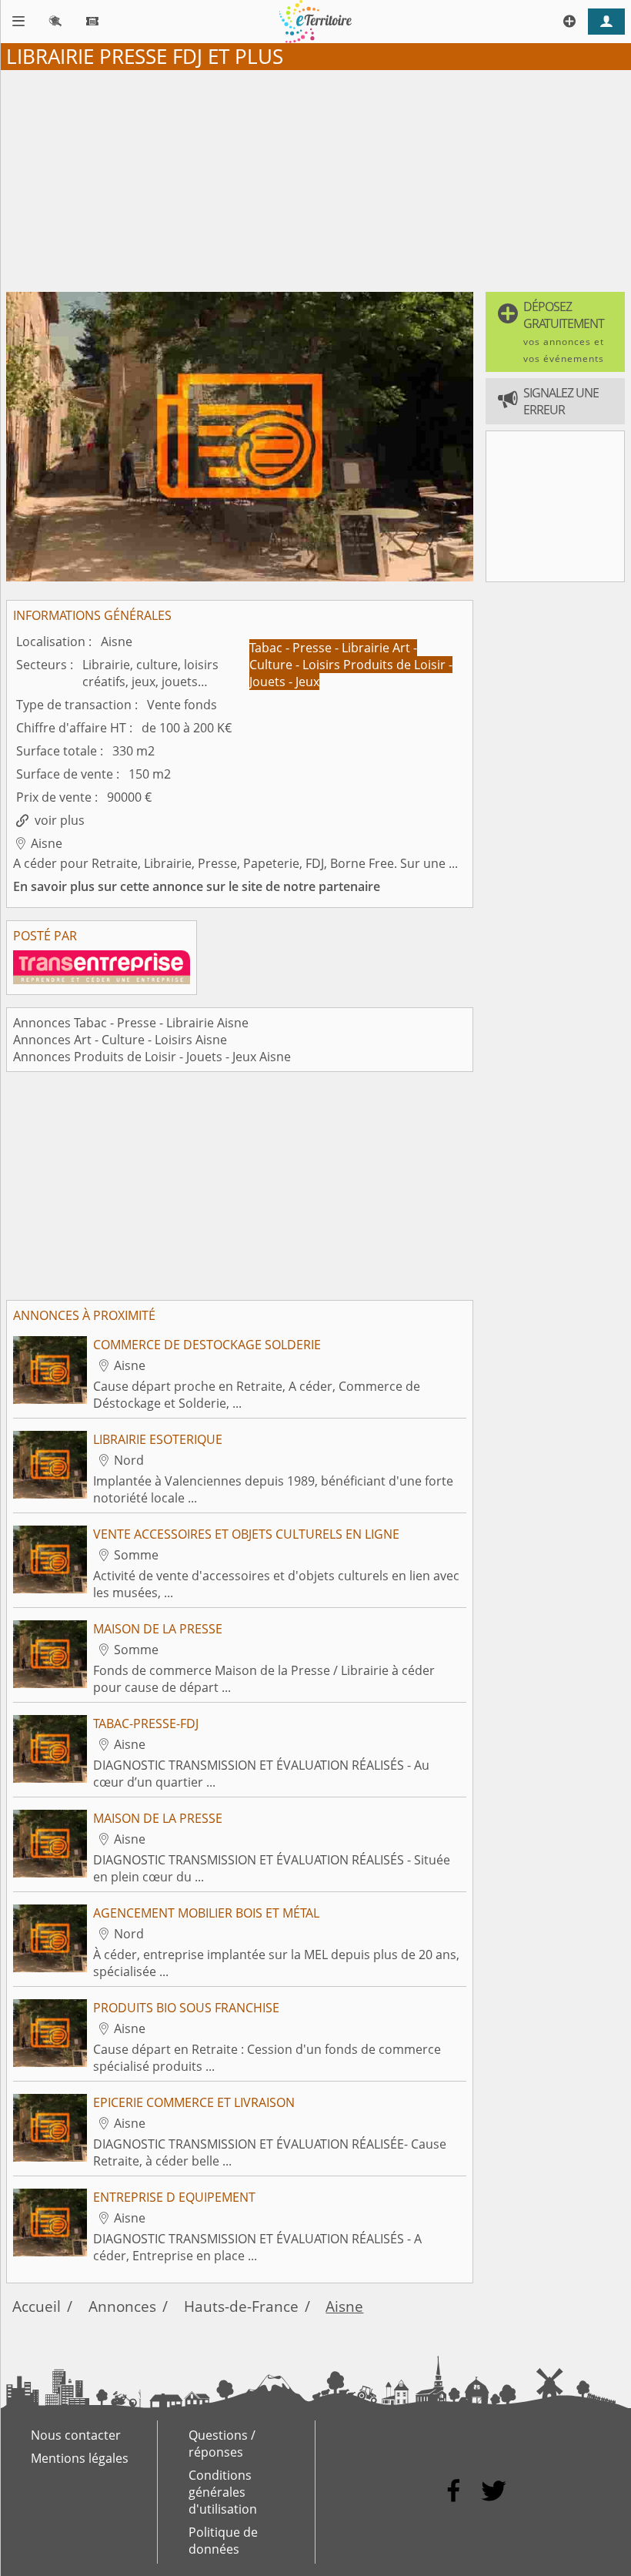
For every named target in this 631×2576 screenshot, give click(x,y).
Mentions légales (80, 2458)
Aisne (344, 2306)
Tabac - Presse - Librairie (321, 648)
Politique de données (223, 2541)
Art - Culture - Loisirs (333, 656)
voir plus (60, 820)
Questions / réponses (222, 2444)
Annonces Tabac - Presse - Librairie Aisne (131, 1023)
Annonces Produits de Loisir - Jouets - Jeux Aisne (152, 1057)
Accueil (37, 2306)
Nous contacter (76, 2435)
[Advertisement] (315, 178)
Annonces (122, 2306)
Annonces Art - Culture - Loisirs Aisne (120, 1040)
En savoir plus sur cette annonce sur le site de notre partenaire (197, 886)
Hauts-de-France (241, 2306)
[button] (555, 332)
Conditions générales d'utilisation (223, 2492)
